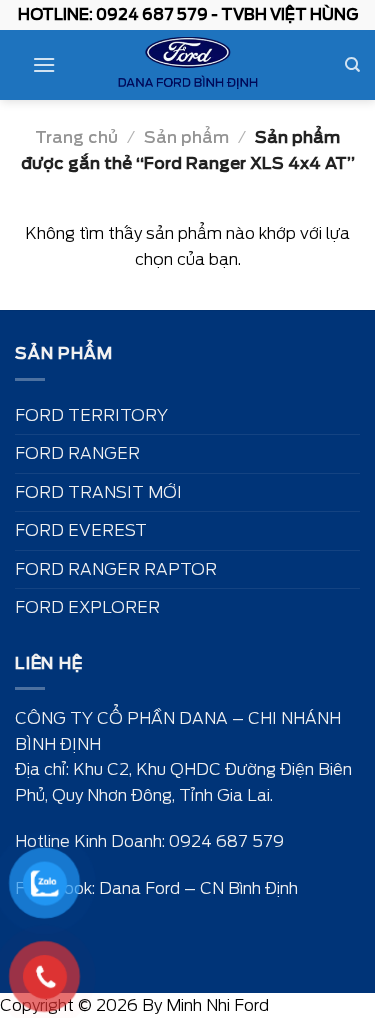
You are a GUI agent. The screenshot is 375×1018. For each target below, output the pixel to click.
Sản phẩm (186, 137)
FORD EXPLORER (87, 607)
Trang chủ (76, 137)
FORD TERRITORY (91, 415)
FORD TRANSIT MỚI (98, 492)
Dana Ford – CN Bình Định (198, 888)
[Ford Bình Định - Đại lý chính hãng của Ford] (188, 65)
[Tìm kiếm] (352, 65)
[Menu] (44, 64)
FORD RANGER (77, 453)
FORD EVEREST (81, 530)
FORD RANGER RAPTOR (116, 569)
